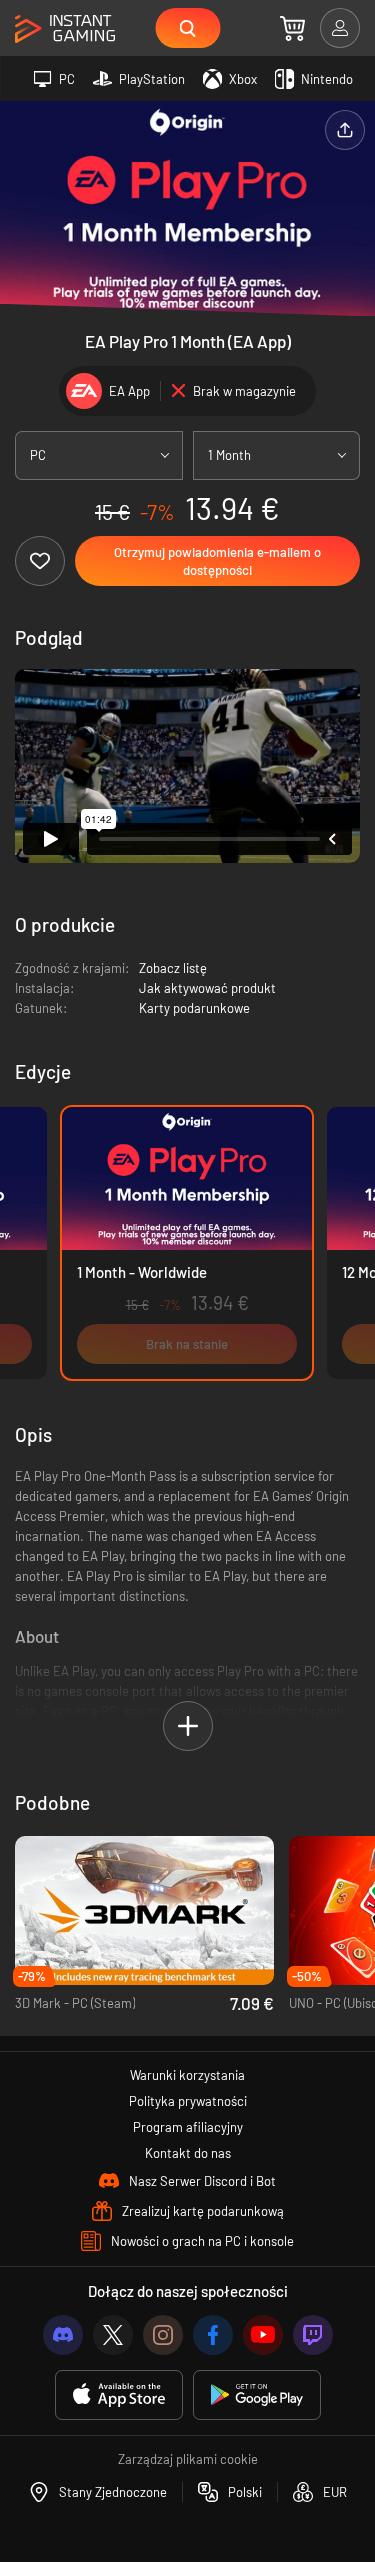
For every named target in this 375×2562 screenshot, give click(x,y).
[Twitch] (313, 2335)
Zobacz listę (173, 968)
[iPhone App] (119, 2395)
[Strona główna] (65, 29)
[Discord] (63, 2335)
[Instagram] (163, 2335)
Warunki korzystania (187, 2075)
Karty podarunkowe (194, 1008)
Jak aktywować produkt (207, 988)
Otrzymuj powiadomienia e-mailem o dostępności (217, 561)
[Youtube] (263, 2335)
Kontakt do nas (188, 2153)
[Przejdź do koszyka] (292, 28)
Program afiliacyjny (188, 2127)
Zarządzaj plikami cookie (188, 2459)
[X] (113, 2335)
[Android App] (257, 2395)
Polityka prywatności (188, 2101)
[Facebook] (213, 2335)
